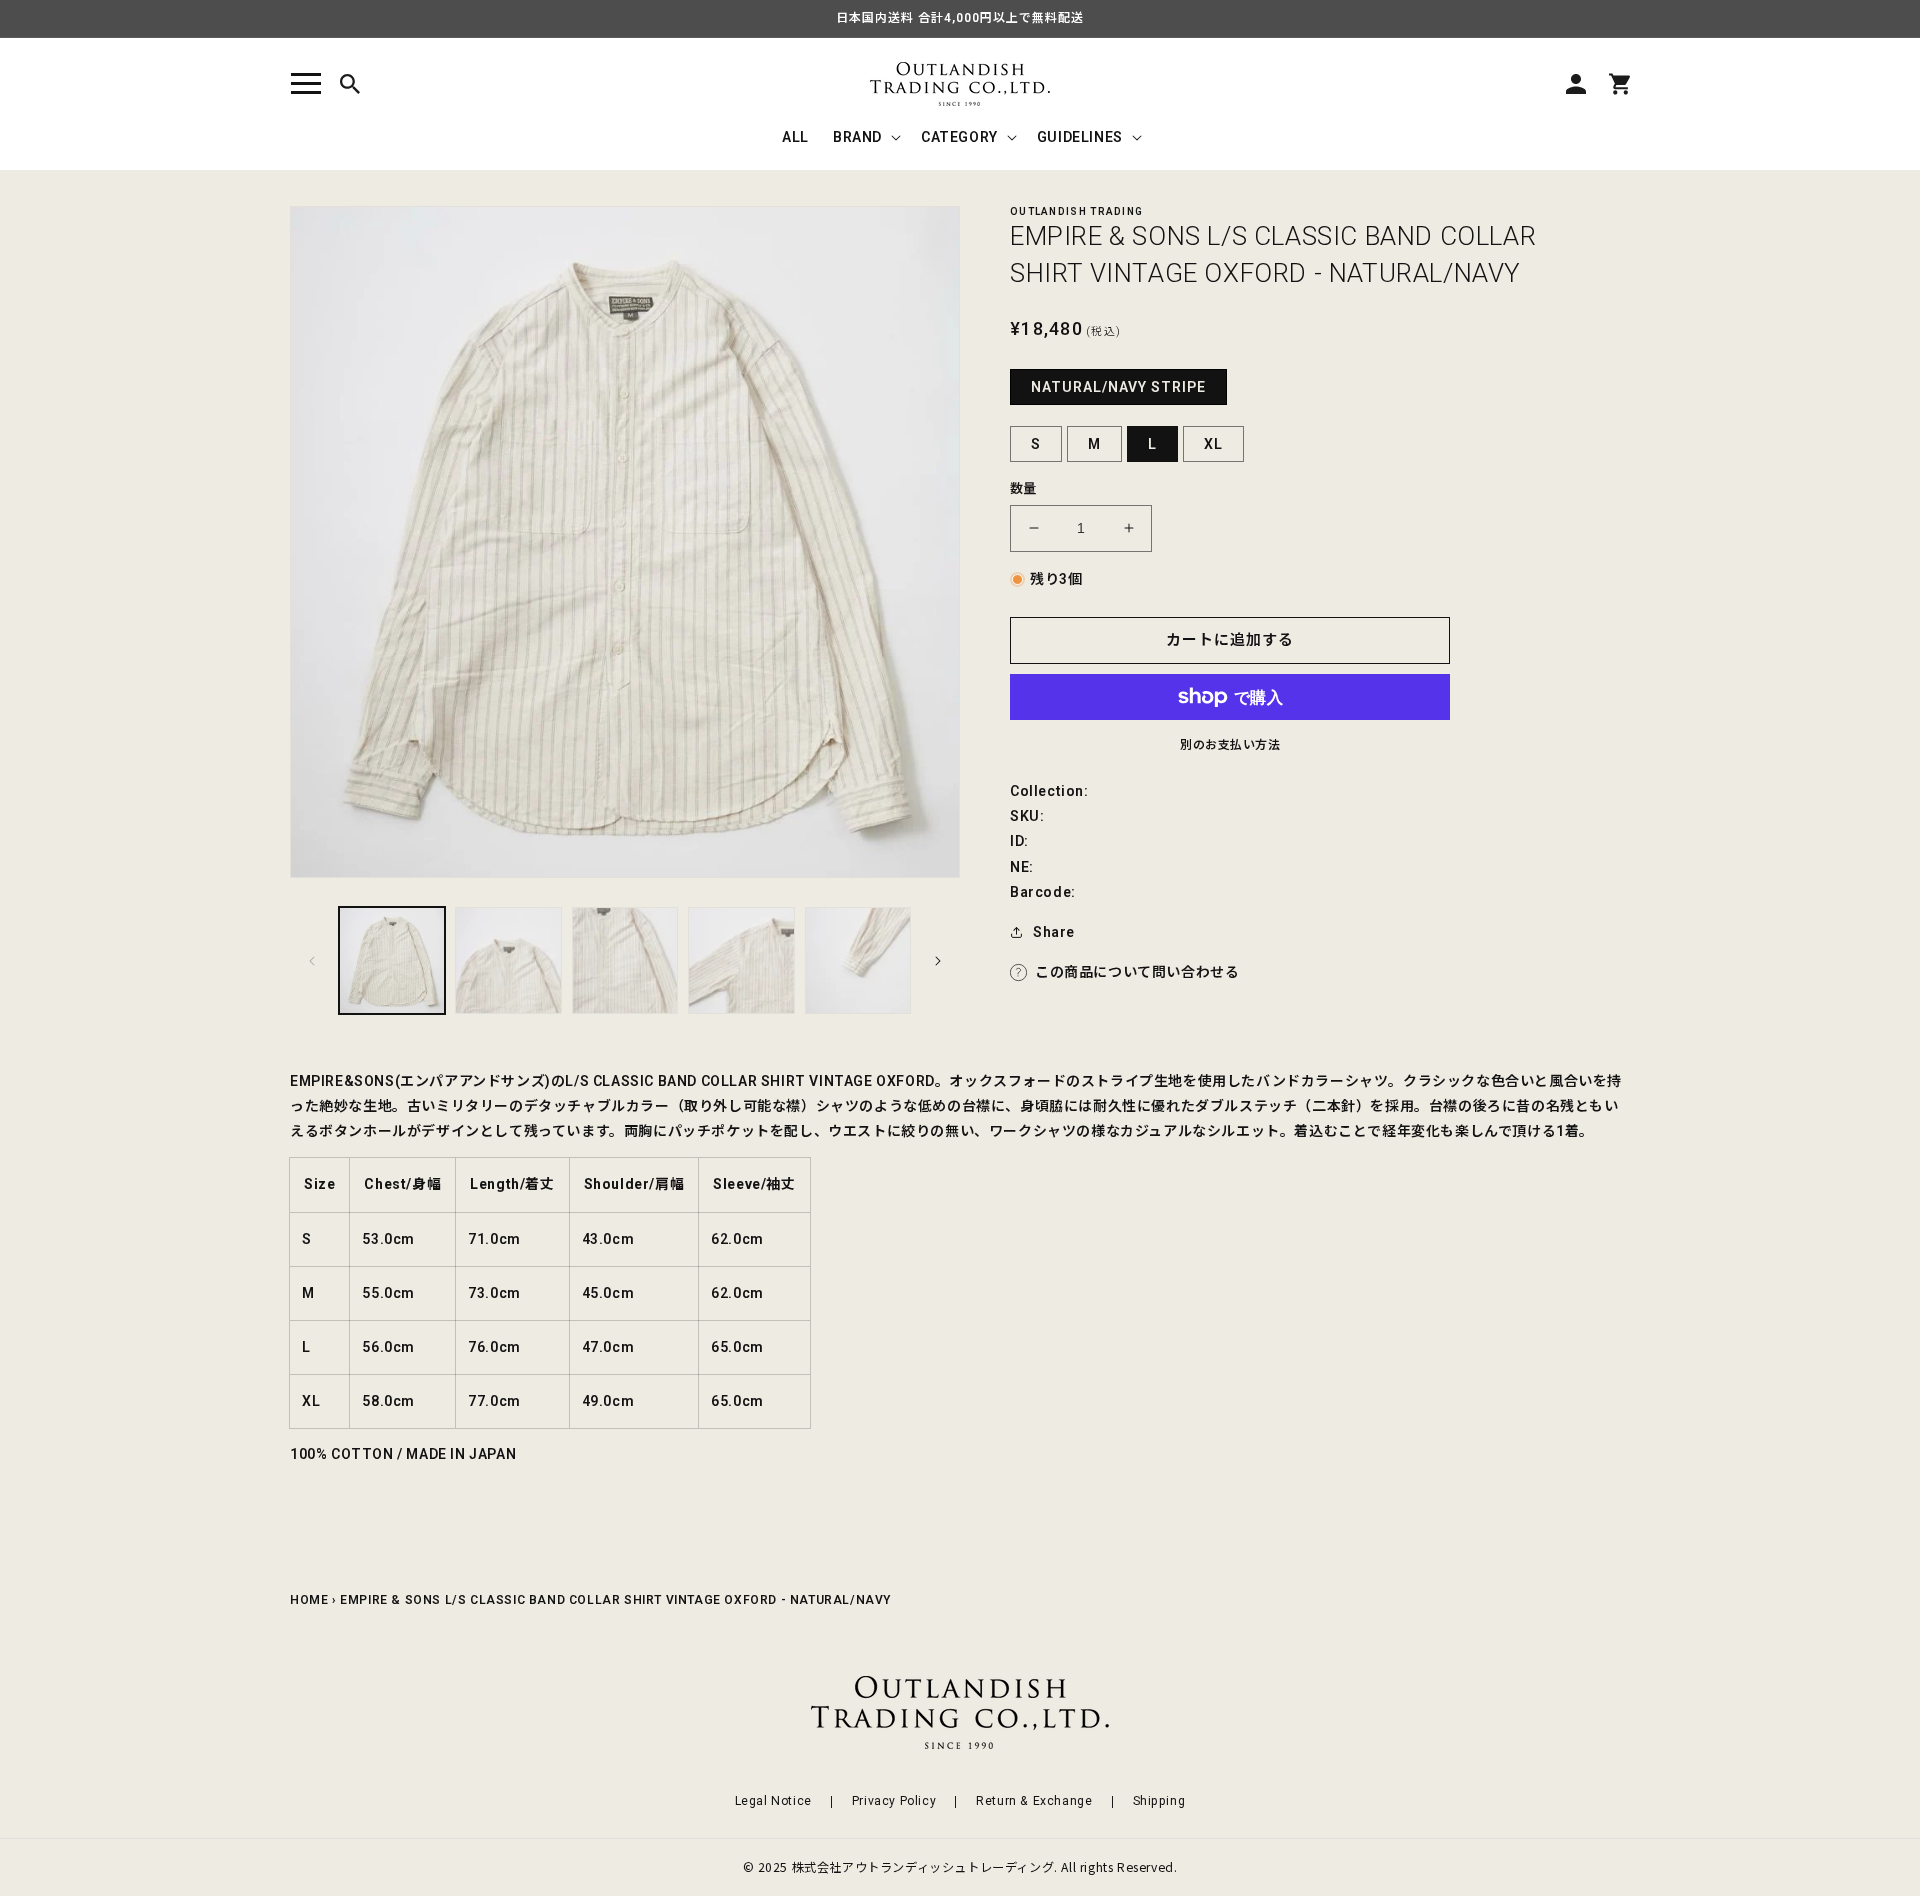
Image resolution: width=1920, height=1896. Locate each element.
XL (1213, 444)
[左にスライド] (312, 961)
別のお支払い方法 (1230, 745)
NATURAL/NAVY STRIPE (1118, 387)
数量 (1023, 488)
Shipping (1159, 1801)
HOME (309, 1600)
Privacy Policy (894, 1801)
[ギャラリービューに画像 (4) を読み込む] (741, 960)
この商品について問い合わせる (1137, 972)
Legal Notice (773, 1801)
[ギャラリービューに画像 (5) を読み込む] (858, 960)
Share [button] (1054, 932)
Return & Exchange (1034, 1801)
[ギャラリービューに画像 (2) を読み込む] (508, 960)
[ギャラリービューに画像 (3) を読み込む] (625, 960)
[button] (306, 84)
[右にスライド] (938, 961)
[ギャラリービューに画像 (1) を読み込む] (392, 960)
